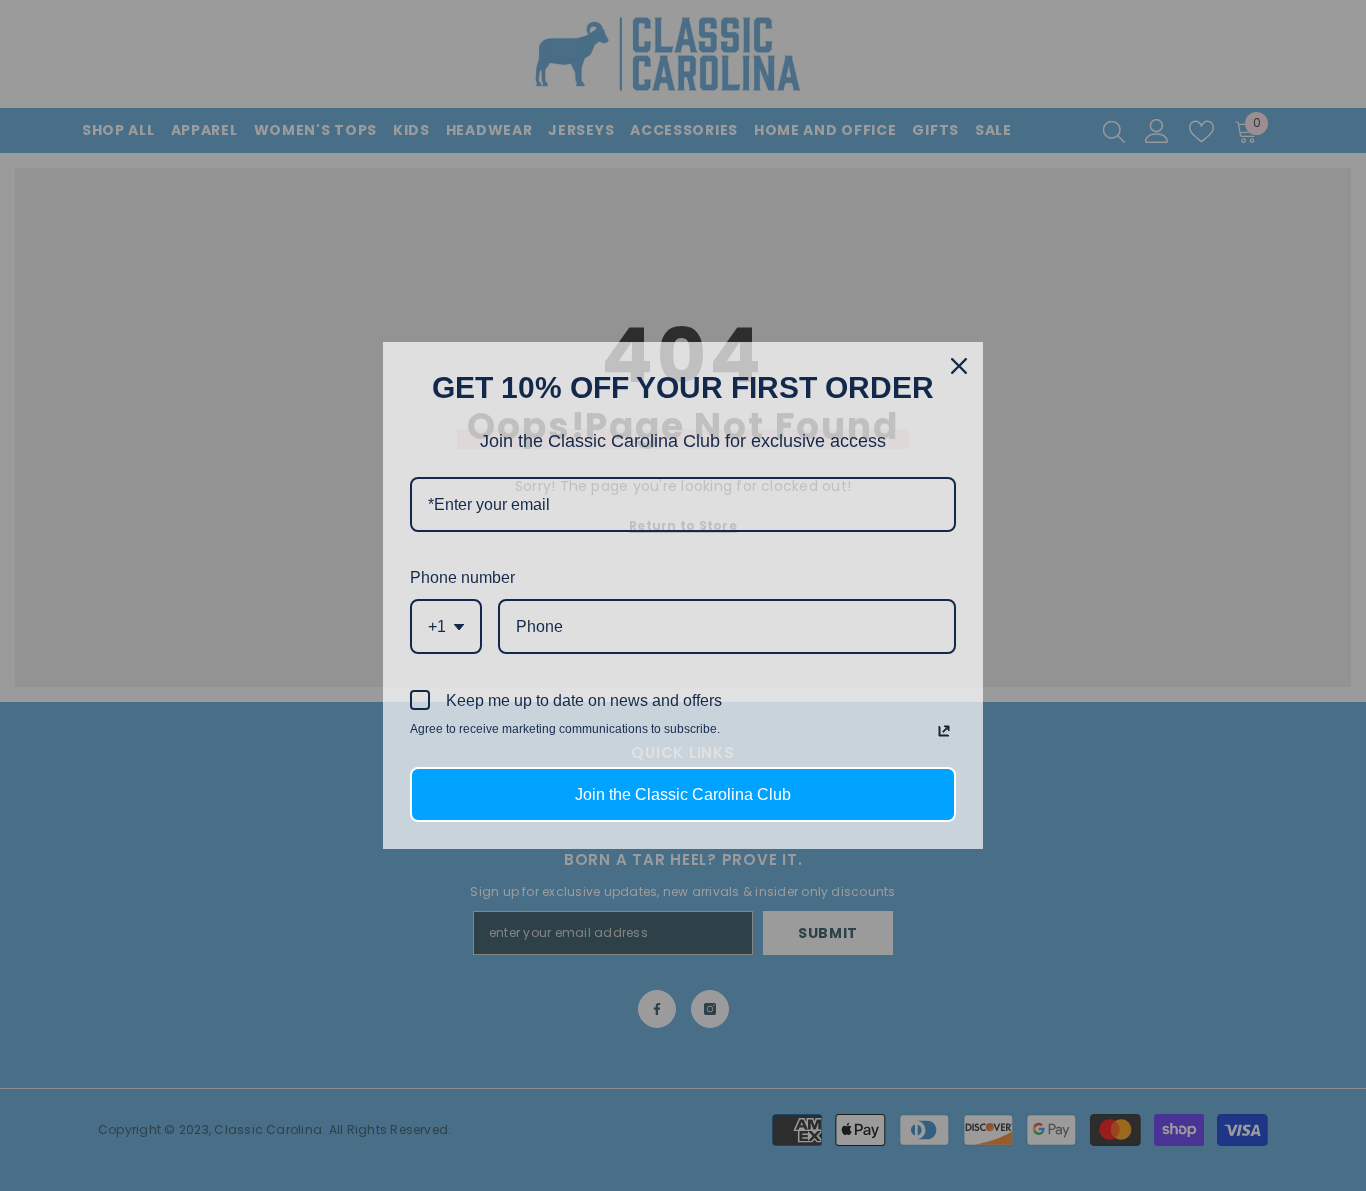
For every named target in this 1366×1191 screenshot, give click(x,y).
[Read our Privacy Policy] (944, 731)
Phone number (462, 577)
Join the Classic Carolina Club (683, 794)
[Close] (959, 366)
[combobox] (446, 626)
